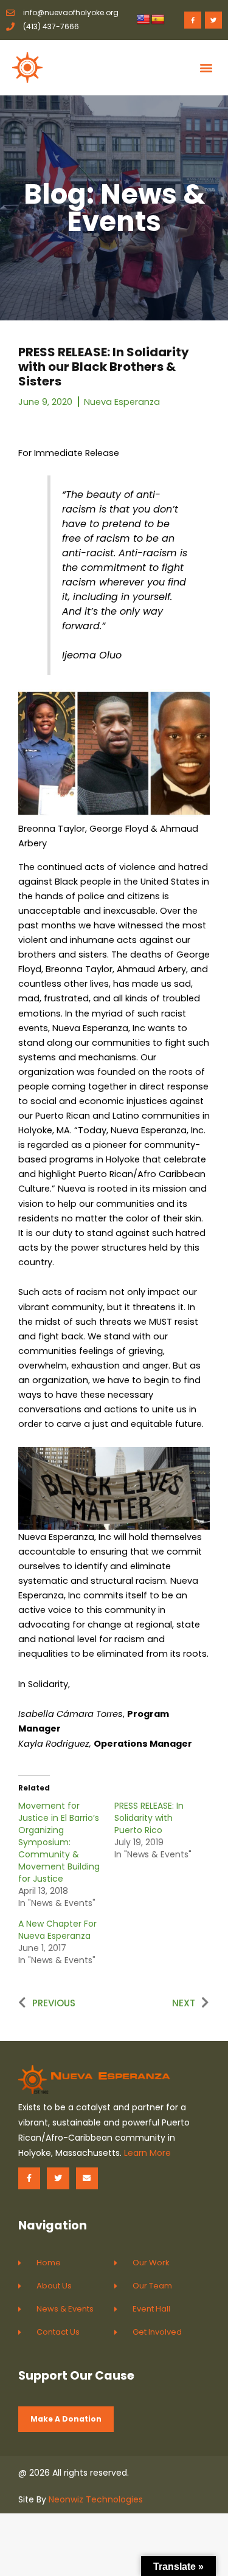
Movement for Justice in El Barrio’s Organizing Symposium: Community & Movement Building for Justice (59, 1842)
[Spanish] (158, 20)
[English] (143, 20)
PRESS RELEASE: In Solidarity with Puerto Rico (149, 1818)
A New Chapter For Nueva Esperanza (57, 1930)
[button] (206, 67)
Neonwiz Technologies (96, 2499)
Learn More (147, 2153)
